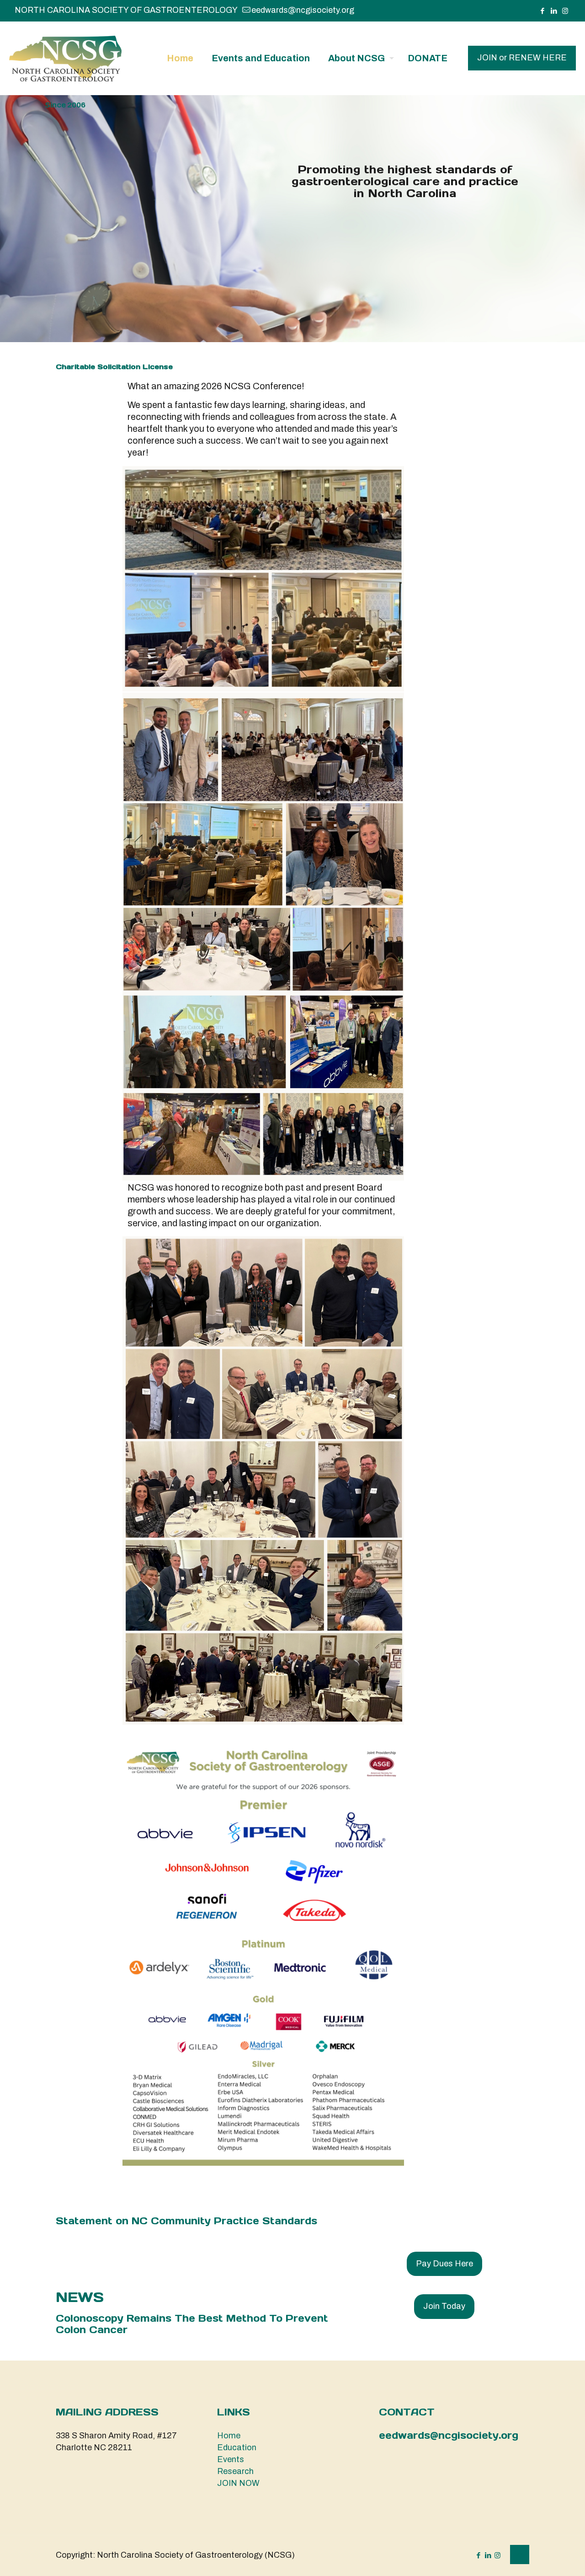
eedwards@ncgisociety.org (303, 10)
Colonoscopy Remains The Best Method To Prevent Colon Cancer (192, 2324)
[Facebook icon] (542, 11)
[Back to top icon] (520, 2555)
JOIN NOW (238, 2483)
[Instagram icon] (565, 11)
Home (229, 2436)
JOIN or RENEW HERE (522, 58)
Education (237, 2447)
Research (235, 2471)
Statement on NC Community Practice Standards (186, 2221)
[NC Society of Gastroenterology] (65, 58)
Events (231, 2459)
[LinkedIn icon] (554, 11)
